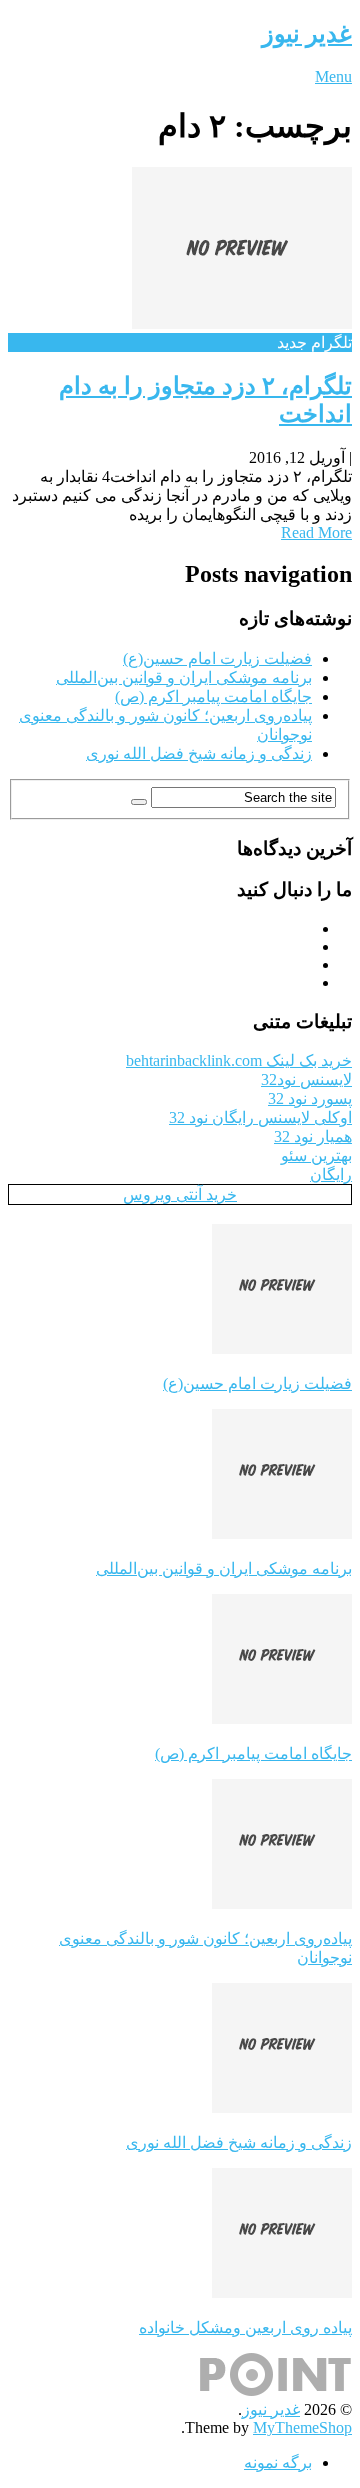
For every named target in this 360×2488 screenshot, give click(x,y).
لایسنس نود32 (306, 1079)
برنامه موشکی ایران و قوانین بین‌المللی (184, 677)
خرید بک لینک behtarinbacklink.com (239, 1060)
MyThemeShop (302, 2427)
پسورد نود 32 (310, 1098)
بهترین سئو (316, 1155)
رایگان (331, 1174)
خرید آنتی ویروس (180, 1194)
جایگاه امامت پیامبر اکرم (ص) (213, 696)
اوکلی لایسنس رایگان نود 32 (260, 1117)
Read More (316, 532)
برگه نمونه (278, 2462)
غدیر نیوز (307, 34)
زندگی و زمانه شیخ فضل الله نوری (199, 753)
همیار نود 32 (313, 1136)
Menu (333, 76)
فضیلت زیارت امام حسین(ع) (217, 658)
